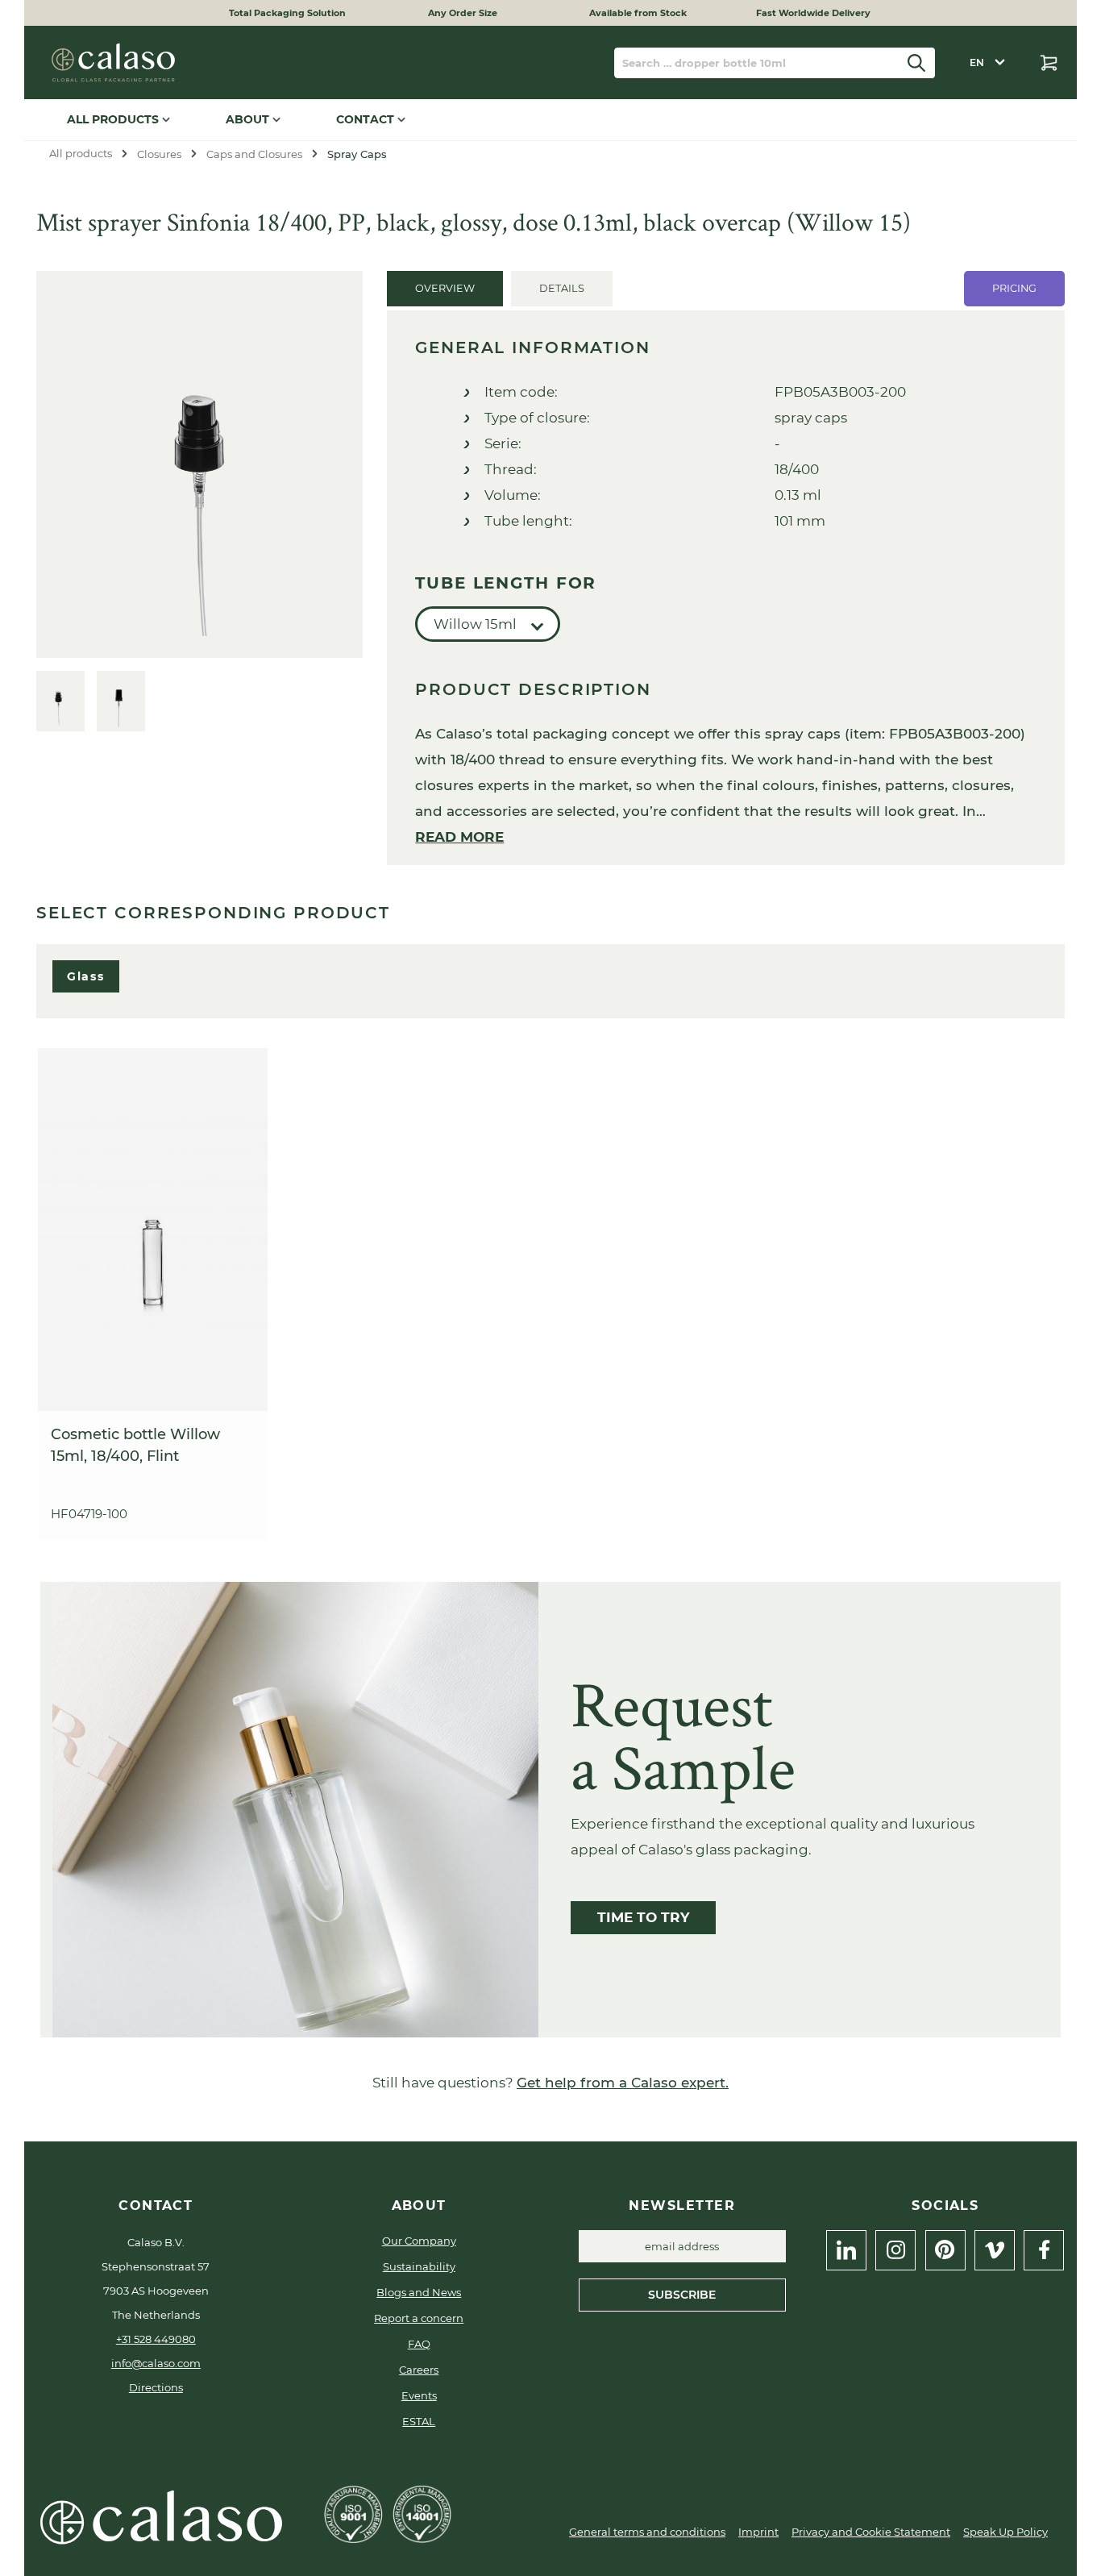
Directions (156, 2387)
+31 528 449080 (156, 2339)
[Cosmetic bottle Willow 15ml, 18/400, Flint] (153, 1230)
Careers (419, 2370)
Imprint (758, 2532)
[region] (199, 501)
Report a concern (419, 2318)
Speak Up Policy (1005, 2532)
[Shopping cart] (1049, 63)
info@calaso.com (156, 2363)
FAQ (419, 2344)
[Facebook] (1044, 2250)
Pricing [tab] (1014, 288)
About (249, 119)
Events (419, 2395)
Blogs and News (419, 2292)
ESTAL (419, 2421)
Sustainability (419, 2266)
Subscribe (682, 2295)
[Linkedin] (846, 2250)
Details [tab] (562, 288)
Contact (367, 119)
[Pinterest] (945, 2250)
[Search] (917, 63)
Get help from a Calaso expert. (623, 2083)
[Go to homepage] (113, 62)
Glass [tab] (86, 976)
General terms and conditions (647, 2532)
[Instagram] (895, 2250)
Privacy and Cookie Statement (871, 2532)
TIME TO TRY (643, 1917)
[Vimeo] (995, 2250)
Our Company (419, 2241)
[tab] (445, 289)
